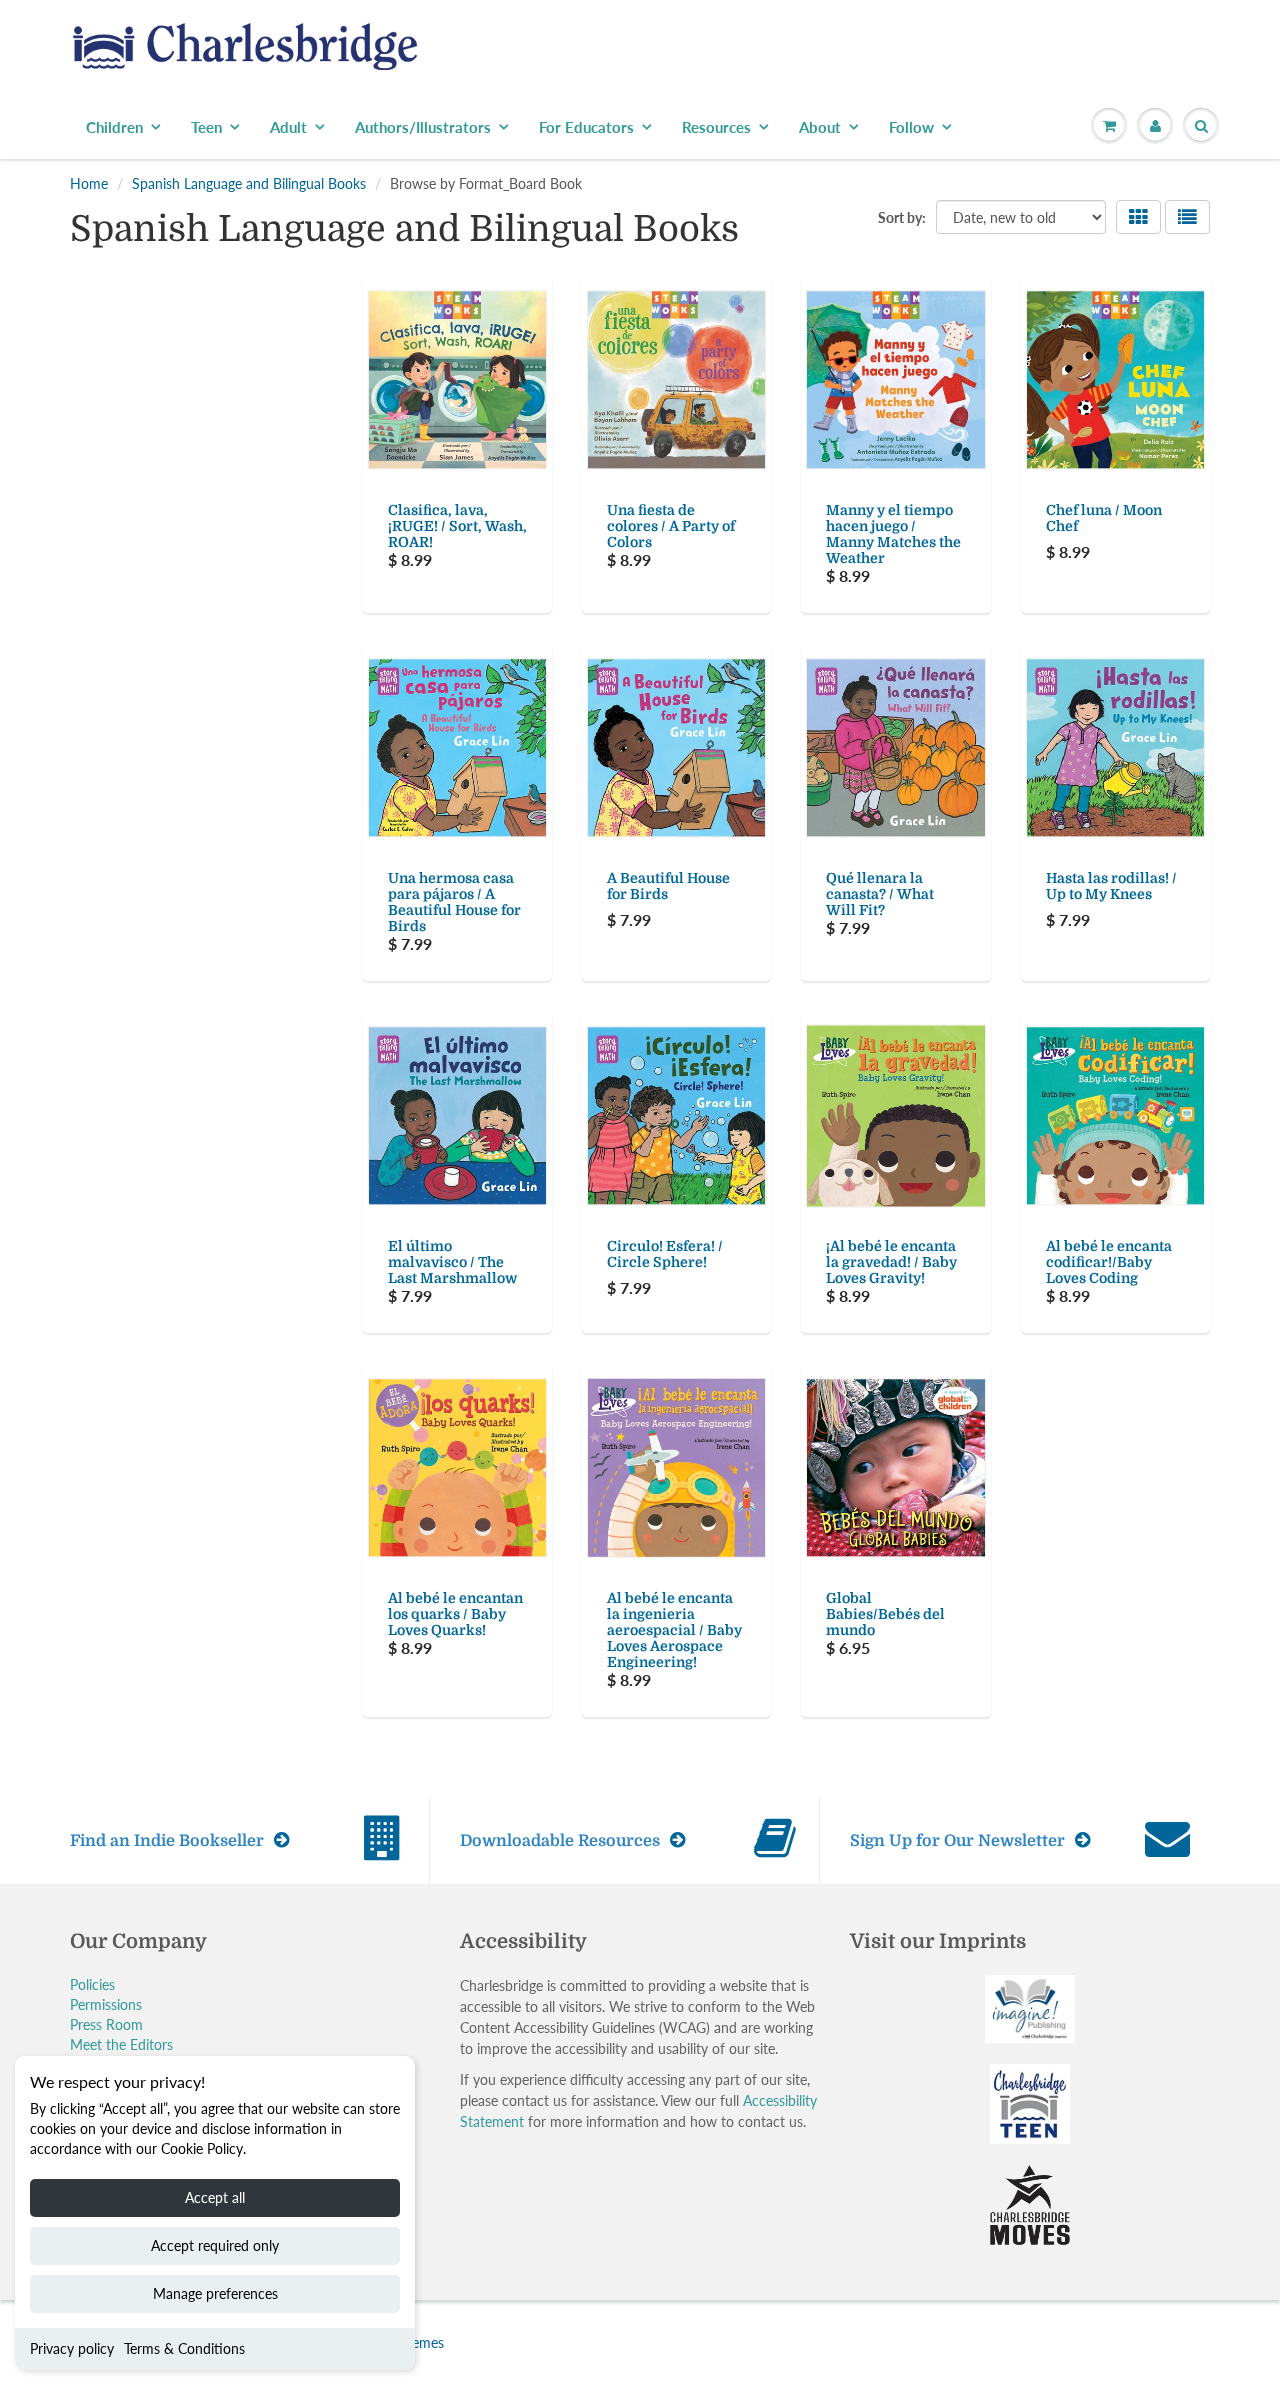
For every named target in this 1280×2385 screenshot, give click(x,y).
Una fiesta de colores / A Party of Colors (671, 526)
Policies (92, 1984)
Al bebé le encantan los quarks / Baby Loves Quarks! (455, 1614)
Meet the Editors (121, 2044)
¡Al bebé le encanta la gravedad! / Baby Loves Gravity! (891, 1262)
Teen (206, 127)
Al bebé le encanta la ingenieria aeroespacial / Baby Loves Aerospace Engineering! (674, 1630)
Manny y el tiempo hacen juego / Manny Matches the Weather (893, 534)
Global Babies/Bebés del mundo (885, 1614)
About (820, 127)
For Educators (586, 127)
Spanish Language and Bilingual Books (249, 183)
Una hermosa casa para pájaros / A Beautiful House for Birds (454, 902)
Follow (911, 127)
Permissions (106, 2004)
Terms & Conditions (184, 2348)
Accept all (215, 2197)
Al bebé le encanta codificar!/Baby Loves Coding (1109, 1262)
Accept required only (215, 2245)
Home (89, 183)
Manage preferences (215, 2293)
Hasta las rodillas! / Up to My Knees (1111, 886)
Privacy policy (72, 2348)
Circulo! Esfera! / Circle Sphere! (665, 1254)
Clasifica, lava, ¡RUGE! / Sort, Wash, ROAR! (457, 526)
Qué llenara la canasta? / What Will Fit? (880, 894)
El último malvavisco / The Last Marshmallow (452, 1262)
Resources (716, 127)
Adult (288, 127)
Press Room (106, 2024)
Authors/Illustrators (423, 127)
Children (114, 127)
